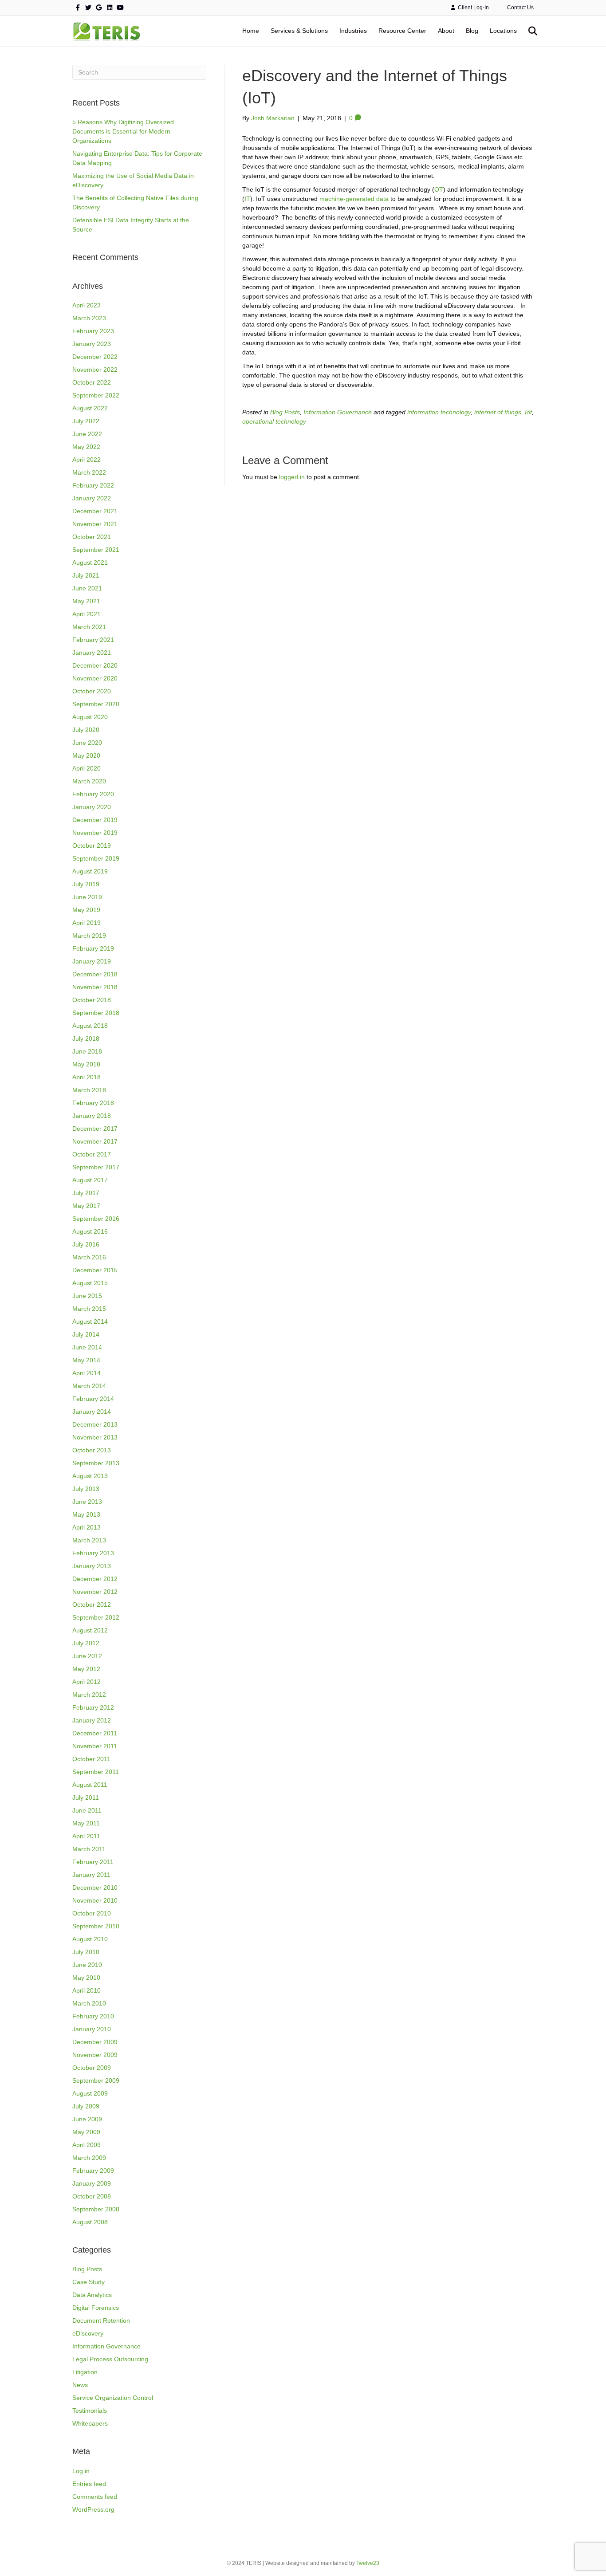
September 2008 (96, 2209)
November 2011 (95, 1746)
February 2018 (93, 1103)
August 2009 (90, 2093)
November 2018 (95, 987)
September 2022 (96, 395)
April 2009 (87, 2145)
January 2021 (92, 653)
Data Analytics (92, 2295)
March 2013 (89, 1540)
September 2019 (96, 858)
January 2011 (91, 1875)
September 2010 (96, 1926)
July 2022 (86, 421)
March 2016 (89, 1257)
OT (439, 189)
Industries (353, 31)
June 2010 (87, 1965)
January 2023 (92, 344)
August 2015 (90, 1283)
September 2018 (96, 1013)
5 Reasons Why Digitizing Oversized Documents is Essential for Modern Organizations (123, 131)
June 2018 (87, 1051)
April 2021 (87, 614)
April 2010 (87, 1990)
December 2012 (95, 1579)
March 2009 (89, 2158)
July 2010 (86, 1952)
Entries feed (89, 2484)
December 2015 (95, 1270)
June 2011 (87, 1810)
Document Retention (101, 2320)
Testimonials (90, 2411)
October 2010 (92, 1913)
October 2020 (92, 691)
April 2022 (87, 460)
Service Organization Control (113, 2398)
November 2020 (95, 678)
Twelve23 (368, 2563)
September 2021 (96, 550)
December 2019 (95, 820)
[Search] (528, 31)
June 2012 (87, 1656)
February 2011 (93, 1862)
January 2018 (92, 1116)
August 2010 (90, 1939)
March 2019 (89, 936)
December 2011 (95, 1733)
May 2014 (86, 1360)
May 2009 (86, 2132)
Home (251, 31)
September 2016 (96, 1219)
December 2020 (95, 665)
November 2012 (95, 1592)
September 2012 (96, 1617)
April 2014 (87, 1373)
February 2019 (93, 948)
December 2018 (95, 974)
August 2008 (90, 2222)
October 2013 (92, 1450)
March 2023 (89, 318)
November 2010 (95, 1900)
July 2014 (86, 1334)
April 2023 (87, 305)
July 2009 (86, 2106)
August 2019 (90, 871)
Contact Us (520, 8)
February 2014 (93, 1399)
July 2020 (86, 730)
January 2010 (92, 2029)
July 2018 (86, 1038)
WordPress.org (93, 2509)
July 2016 (86, 1244)
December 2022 (95, 357)
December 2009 (95, 2042)
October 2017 (92, 1154)
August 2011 (90, 1785)
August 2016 (90, 1231)
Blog (472, 31)
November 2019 (95, 833)
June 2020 (87, 743)
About (446, 31)
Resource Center (402, 31)
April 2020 (87, 768)
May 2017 (86, 1206)
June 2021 (87, 588)
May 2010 (86, 1978)
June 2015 (87, 1296)
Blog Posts (87, 2269)
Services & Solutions (299, 31)
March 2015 (89, 1309)
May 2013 (86, 1514)
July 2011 (86, 1797)
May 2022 (86, 447)
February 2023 (93, 331)
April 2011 (86, 1836)
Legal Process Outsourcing (110, 2359)
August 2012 (90, 1630)
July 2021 (86, 575)
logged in (292, 477)
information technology (439, 412)
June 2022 (87, 434)
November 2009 (95, 2055)
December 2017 (95, 1129)
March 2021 (89, 627)
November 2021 (95, 524)
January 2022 (92, 498)
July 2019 (86, 884)
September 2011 (96, 1772)
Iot (528, 412)
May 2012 (86, 1669)
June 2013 (87, 1502)
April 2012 (87, 1682)
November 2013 (95, 1437)
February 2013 (93, 1553)
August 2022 (90, 408)
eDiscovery (88, 2333)
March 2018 (89, 1090)
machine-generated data (354, 199)
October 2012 (92, 1605)
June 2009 (87, 2119)
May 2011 (86, 1823)
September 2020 (96, 704)
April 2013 (87, 1527)
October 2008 (92, 2196)
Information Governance (106, 2346)
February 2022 (93, 485)
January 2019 (92, 961)
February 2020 (93, 794)
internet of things (498, 412)
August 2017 (90, 1180)
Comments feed (95, 2497)
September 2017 (96, 1167)
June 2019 (87, 897)
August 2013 (90, 1476)
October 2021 (92, 537)
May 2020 (86, 755)
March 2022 (89, 472)
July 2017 (86, 1193)
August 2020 (90, 717)
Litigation (85, 2372)
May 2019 (86, 910)
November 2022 (95, 370)
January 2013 (92, 1566)
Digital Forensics (96, 2308)
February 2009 (93, 2171)
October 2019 (92, 846)
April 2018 (87, 1077)
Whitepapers (90, 2423)
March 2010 (89, 2003)
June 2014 (87, 1347)
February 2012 (93, 1707)
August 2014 (90, 1321)
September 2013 (96, 1463)
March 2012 (89, 1695)
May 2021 (86, 601)
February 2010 (93, 2016)
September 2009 (96, 2080)
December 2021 (95, 511)
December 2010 (95, 1888)
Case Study (89, 2282)
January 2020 (92, 807)
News (80, 2385)
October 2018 (92, 1000)
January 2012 (92, 1720)
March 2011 (89, 1849)
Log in (81, 2471)
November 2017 (95, 1141)
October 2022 (92, 382)
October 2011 (91, 1759)
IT (247, 199)
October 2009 (92, 2068)
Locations (503, 31)
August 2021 (90, 562)
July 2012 (86, 1643)
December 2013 (95, 1424)
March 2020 (89, 781)
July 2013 (86, 1489)
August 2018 (90, 1026)
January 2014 (92, 1412)
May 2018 (86, 1064)
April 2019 (87, 923)
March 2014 (89, 1386)
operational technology (274, 421)
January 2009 (92, 2183)
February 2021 (93, 640)
